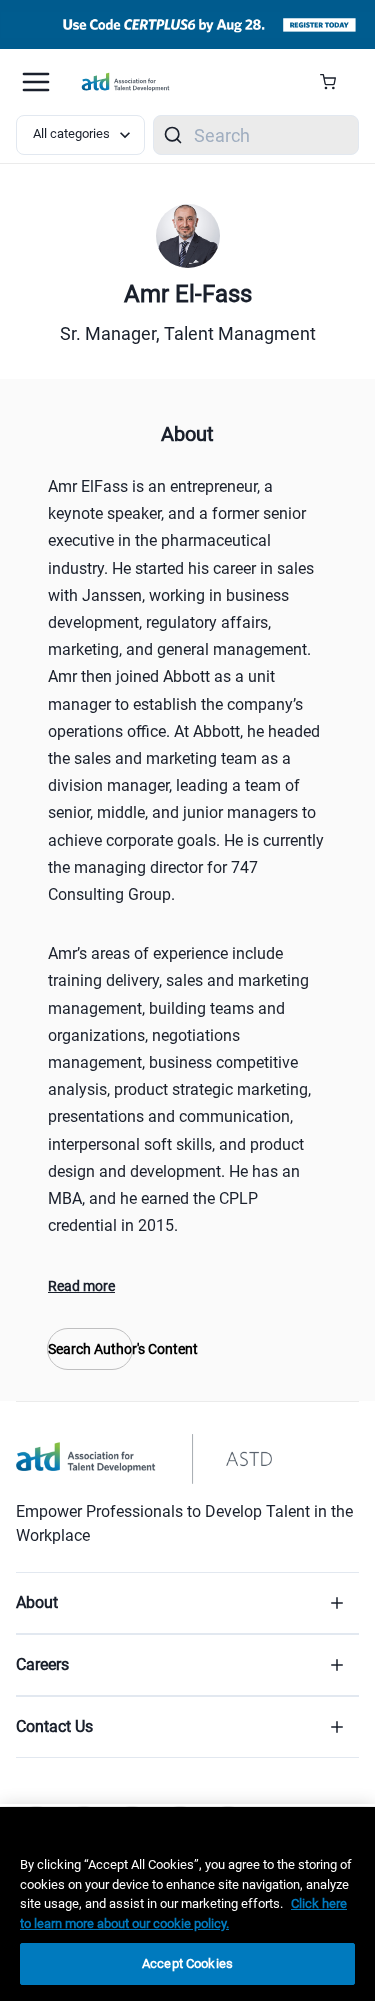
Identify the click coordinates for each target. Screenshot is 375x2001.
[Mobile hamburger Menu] (36, 82)
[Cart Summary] (335, 82)
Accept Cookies (187, 1963)
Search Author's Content (90, 1349)
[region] (187, 1904)
